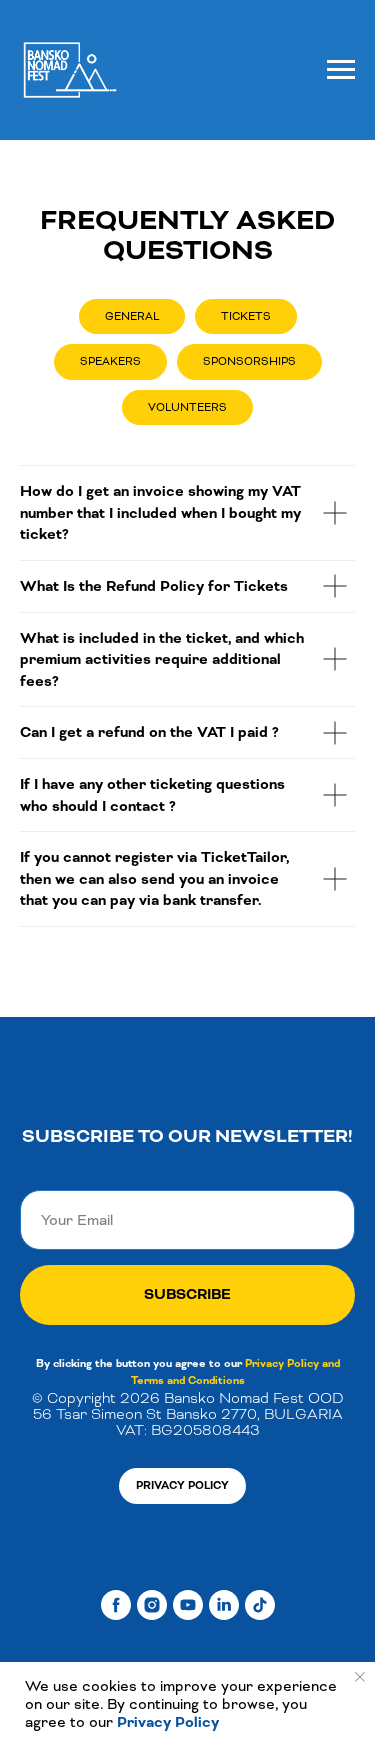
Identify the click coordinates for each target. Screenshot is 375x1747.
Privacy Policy (166, 1722)
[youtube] (188, 1605)
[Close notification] (360, 1677)
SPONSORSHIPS (249, 361)
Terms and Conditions (188, 1380)
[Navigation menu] (341, 70)
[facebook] (116, 1605)
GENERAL (132, 316)
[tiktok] (260, 1605)
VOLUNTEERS (187, 407)
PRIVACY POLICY (182, 1485)
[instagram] (152, 1605)
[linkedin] (224, 1605)
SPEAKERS (110, 361)
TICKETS (246, 316)
